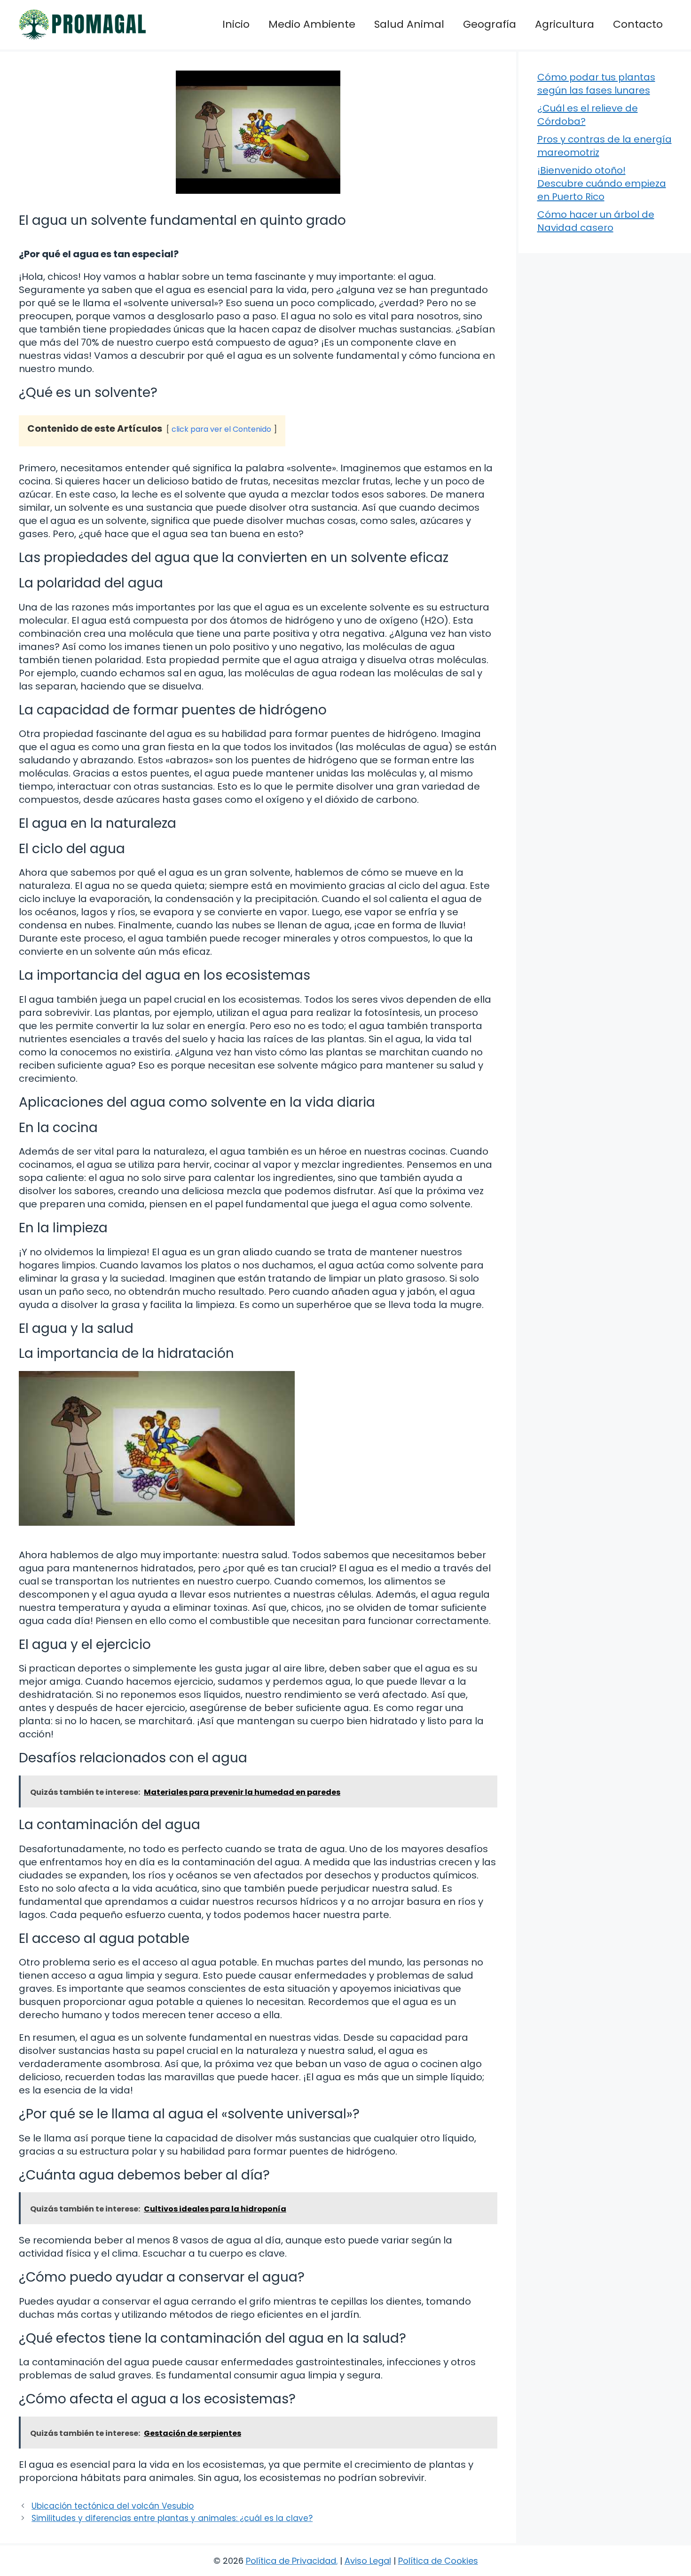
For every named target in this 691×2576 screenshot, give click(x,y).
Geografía (490, 24)
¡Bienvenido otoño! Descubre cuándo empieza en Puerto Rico (602, 183)
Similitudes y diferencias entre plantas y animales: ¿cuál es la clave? (172, 2518)
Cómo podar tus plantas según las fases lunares (596, 84)
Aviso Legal (368, 2561)
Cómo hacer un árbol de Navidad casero (596, 221)
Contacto (638, 24)
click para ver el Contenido (221, 429)
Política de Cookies (438, 2561)
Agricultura (565, 24)
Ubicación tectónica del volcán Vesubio (113, 2506)
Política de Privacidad (291, 2561)
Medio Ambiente (312, 24)
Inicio (236, 24)
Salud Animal (409, 24)
